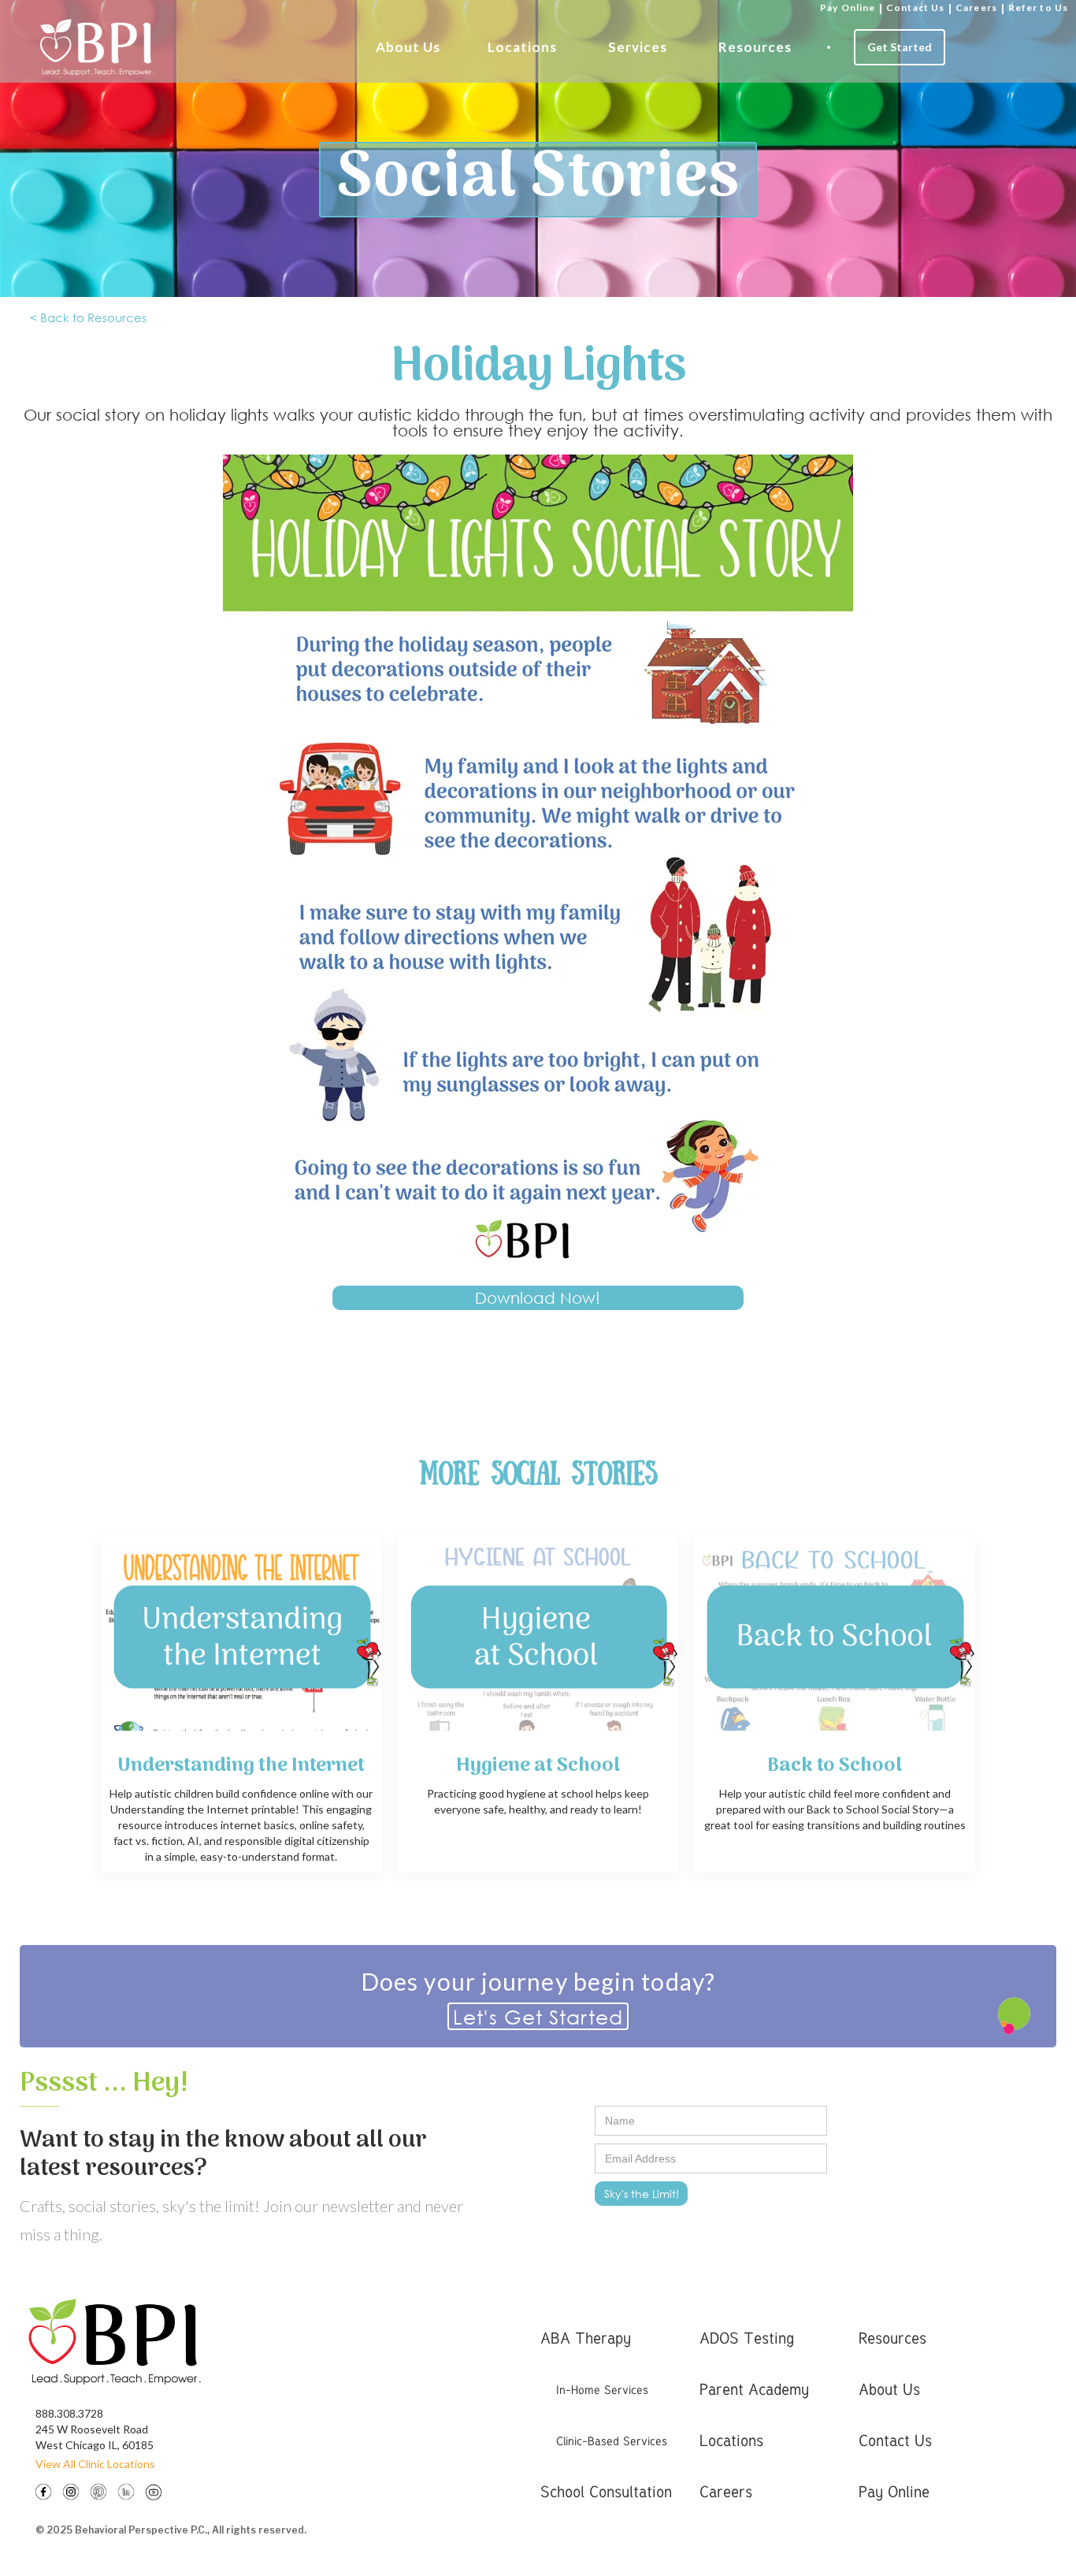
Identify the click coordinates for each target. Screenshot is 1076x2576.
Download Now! (538, 1298)
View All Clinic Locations (95, 2464)
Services (638, 47)
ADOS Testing (747, 2338)
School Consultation (606, 2491)
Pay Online (848, 7)
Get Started (900, 47)
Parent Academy (754, 2389)
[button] (408, 47)
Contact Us (915, 7)
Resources (755, 47)
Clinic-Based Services (612, 2441)
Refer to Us (1038, 7)
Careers (976, 7)
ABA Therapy (586, 2338)
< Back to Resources (88, 317)
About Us (408, 47)
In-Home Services (602, 2389)
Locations (522, 47)
